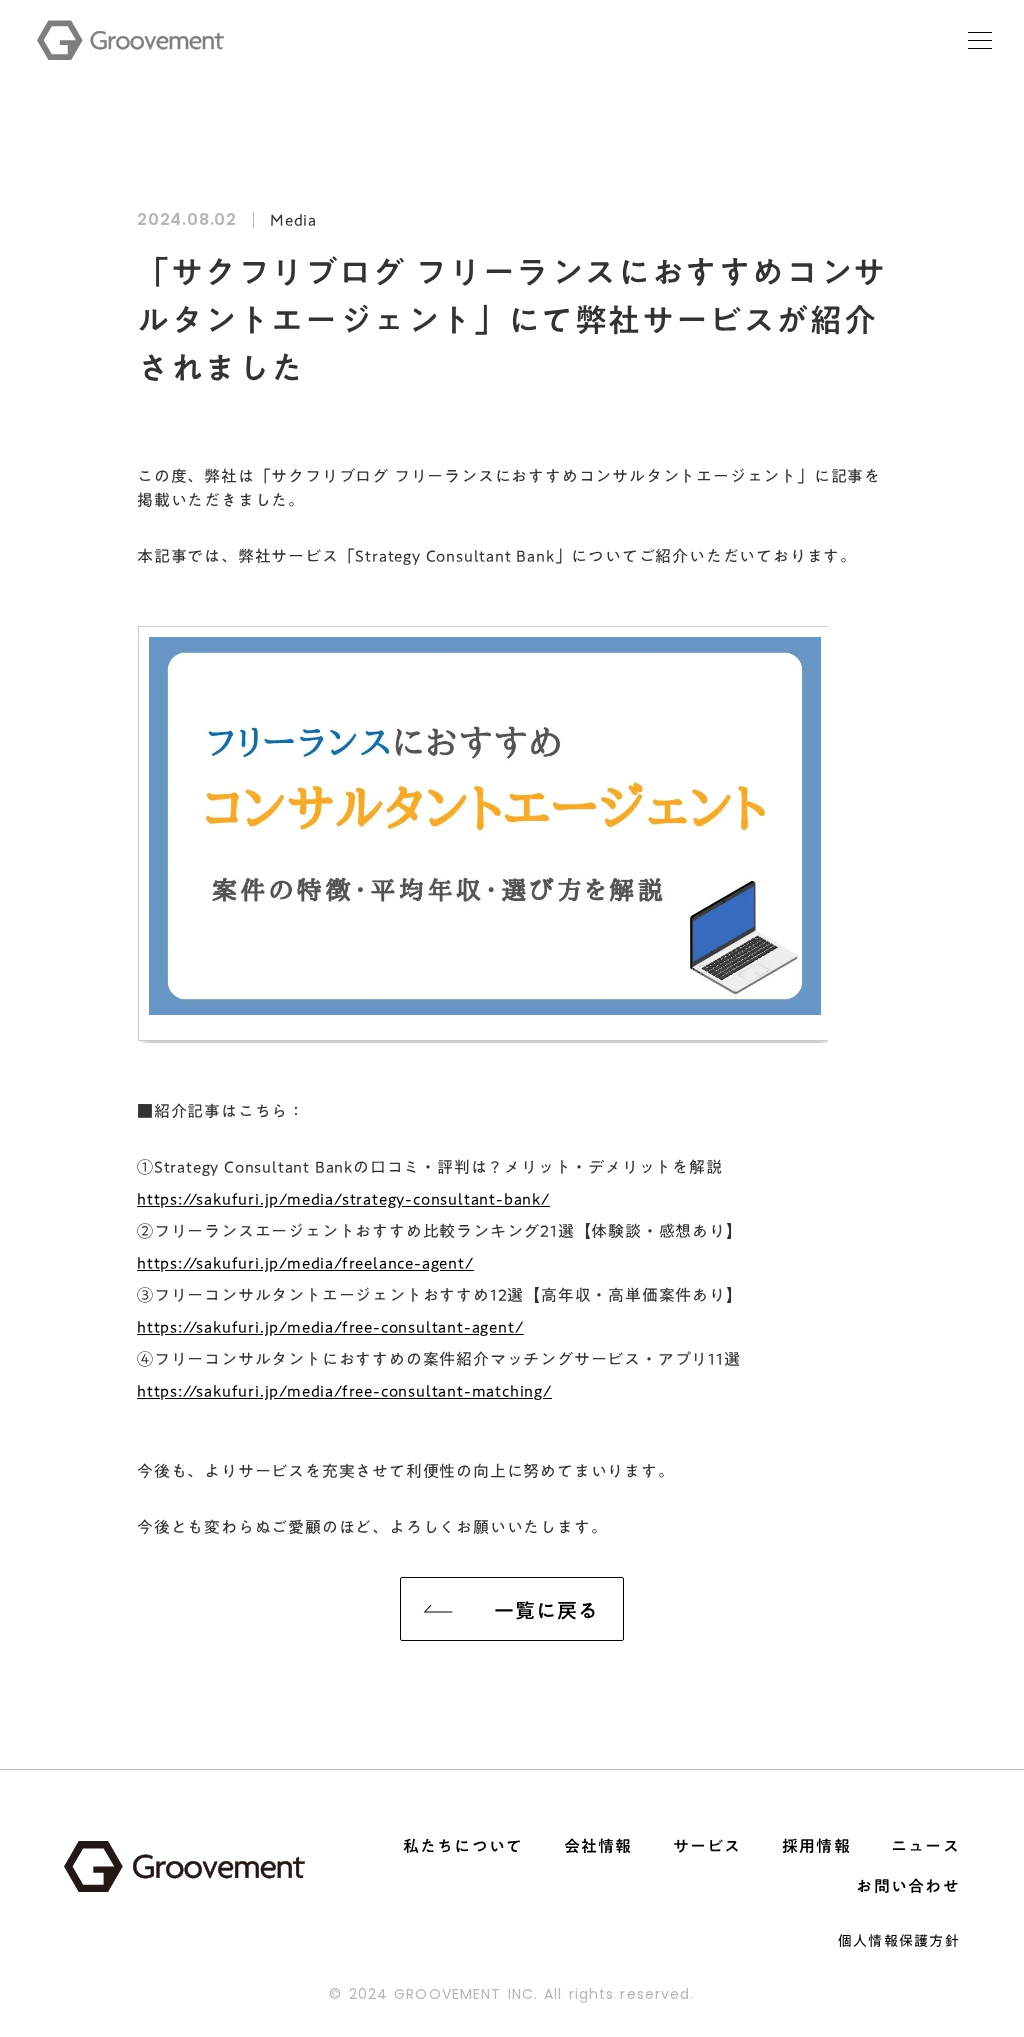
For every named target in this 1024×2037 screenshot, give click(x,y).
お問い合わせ (908, 1886)
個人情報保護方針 (899, 1941)
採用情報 (816, 1846)
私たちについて (463, 1846)
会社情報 (598, 1846)
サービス (707, 1846)
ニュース (925, 1846)
